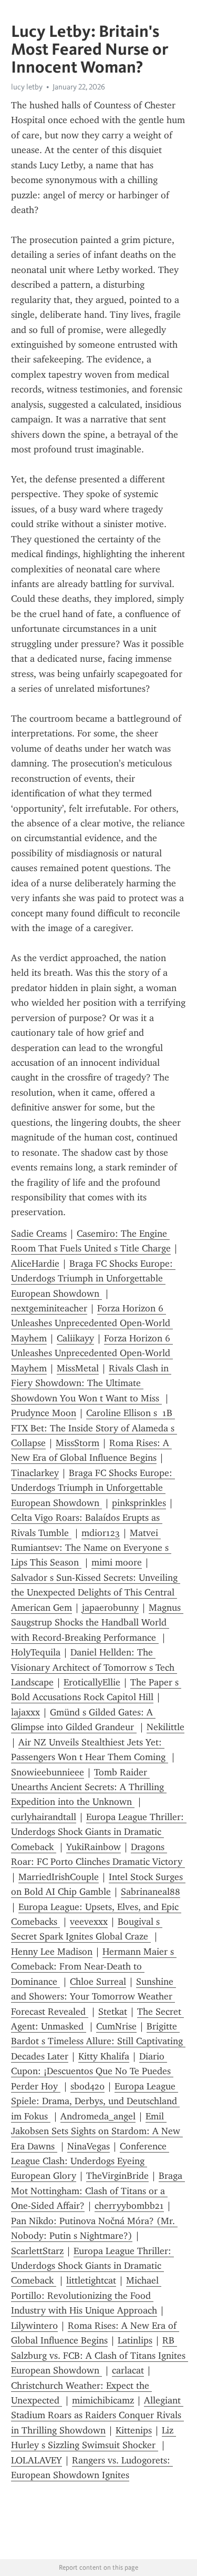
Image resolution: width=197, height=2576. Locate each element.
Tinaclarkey (35, 1473)
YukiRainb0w (94, 1847)
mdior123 (101, 1533)
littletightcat (91, 2280)
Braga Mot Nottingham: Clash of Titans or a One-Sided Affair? (98, 2191)
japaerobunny (110, 1608)
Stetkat (113, 2012)
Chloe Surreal (98, 1982)
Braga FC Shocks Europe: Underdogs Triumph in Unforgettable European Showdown (93, 1279)
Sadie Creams (39, 1234)
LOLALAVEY (37, 2460)
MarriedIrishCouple (59, 1877)
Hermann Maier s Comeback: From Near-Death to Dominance (94, 1967)
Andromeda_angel (98, 2116)
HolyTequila (36, 1652)
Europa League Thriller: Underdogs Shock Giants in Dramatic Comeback (99, 1832)
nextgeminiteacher (49, 1308)
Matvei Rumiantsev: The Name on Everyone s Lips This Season (91, 1548)
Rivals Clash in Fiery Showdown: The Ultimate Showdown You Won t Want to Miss (91, 1383)
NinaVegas (89, 2146)
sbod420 (87, 2086)
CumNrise (116, 2026)
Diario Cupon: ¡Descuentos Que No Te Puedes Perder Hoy (92, 2071)
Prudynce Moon (44, 1413)
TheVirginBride (117, 2176)
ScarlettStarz (37, 2251)
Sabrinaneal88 (151, 1892)
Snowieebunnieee (48, 1772)
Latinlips (135, 2340)
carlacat (128, 2370)
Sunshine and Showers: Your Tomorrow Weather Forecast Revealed (94, 1997)
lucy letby (27, 87)
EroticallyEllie (92, 1682)
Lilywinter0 (34, 2326)
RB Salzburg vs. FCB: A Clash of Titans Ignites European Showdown (100, 2355)
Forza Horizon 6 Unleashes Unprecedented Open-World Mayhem (92, 1323)
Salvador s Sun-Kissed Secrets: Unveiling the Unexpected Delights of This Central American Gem (96, 1593)
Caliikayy (75, 1338)
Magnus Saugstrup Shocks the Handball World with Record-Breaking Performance (97, 1623)
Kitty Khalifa (104, 2056)
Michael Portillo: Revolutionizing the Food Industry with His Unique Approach (86, 2295)
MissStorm (77, 1443)
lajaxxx (25, 1712)
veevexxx (89, 1922)
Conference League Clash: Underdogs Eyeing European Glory (90, 2161)
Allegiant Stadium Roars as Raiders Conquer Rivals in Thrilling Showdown (97, 2415)
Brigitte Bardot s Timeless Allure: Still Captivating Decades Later (98, 2041)
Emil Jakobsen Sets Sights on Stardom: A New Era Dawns (97, 2131)
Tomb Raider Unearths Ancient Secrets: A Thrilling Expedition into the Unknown (89, 1787)
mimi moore (117, 1562)
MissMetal (78, 1368)
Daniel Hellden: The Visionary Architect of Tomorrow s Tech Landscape (94, 1667)
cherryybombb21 (129, 2206)
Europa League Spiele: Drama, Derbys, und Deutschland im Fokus (95, 2101)
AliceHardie (35, 1264)
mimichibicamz (103, 2400)
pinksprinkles (139, 1503)
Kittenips (134, 2430)
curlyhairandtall (44, 1817)
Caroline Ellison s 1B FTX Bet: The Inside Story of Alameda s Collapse (94, 1428)
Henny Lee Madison (52, 1952)
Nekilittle (165, 1727)
